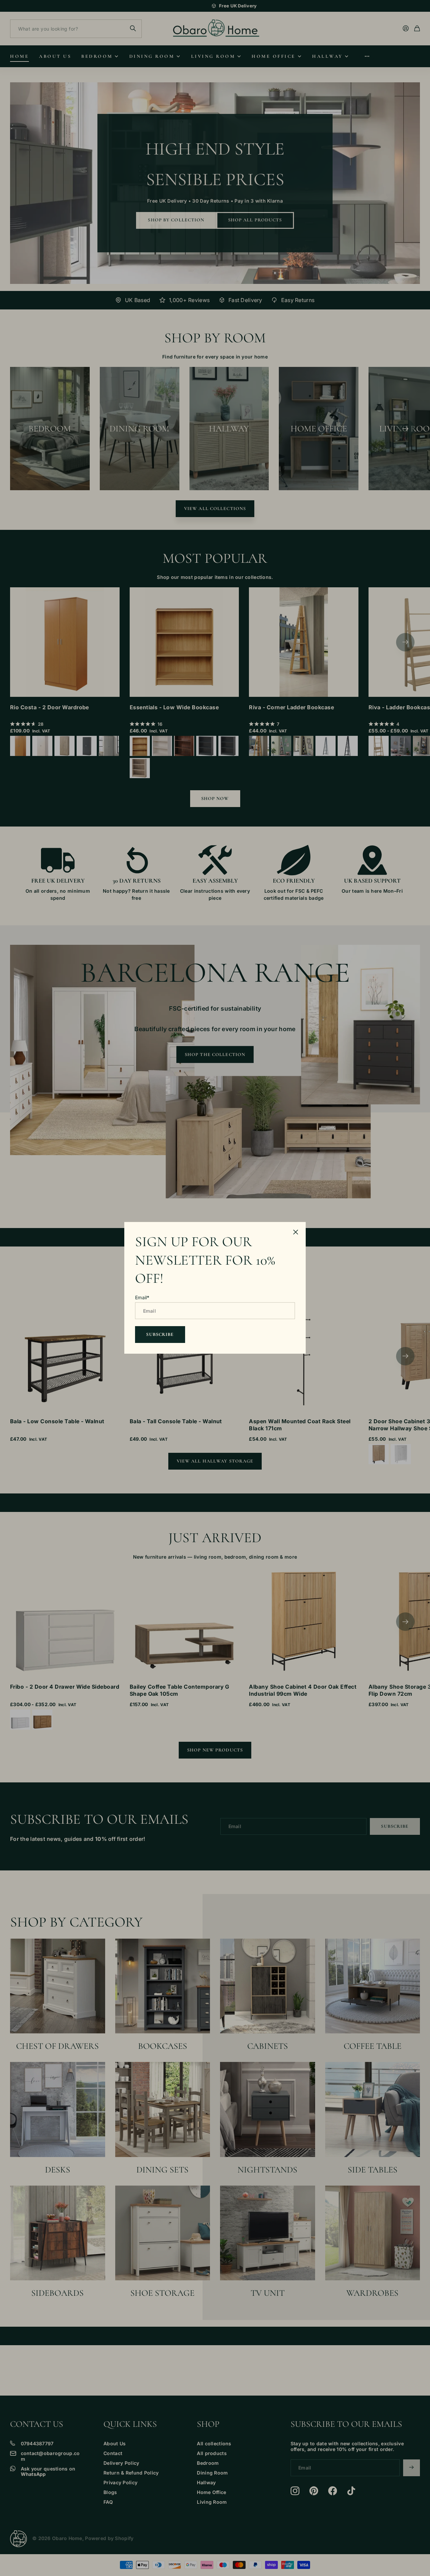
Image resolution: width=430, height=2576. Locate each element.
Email (142, 1298)
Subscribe (160, 1334)
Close (296, 1232)
